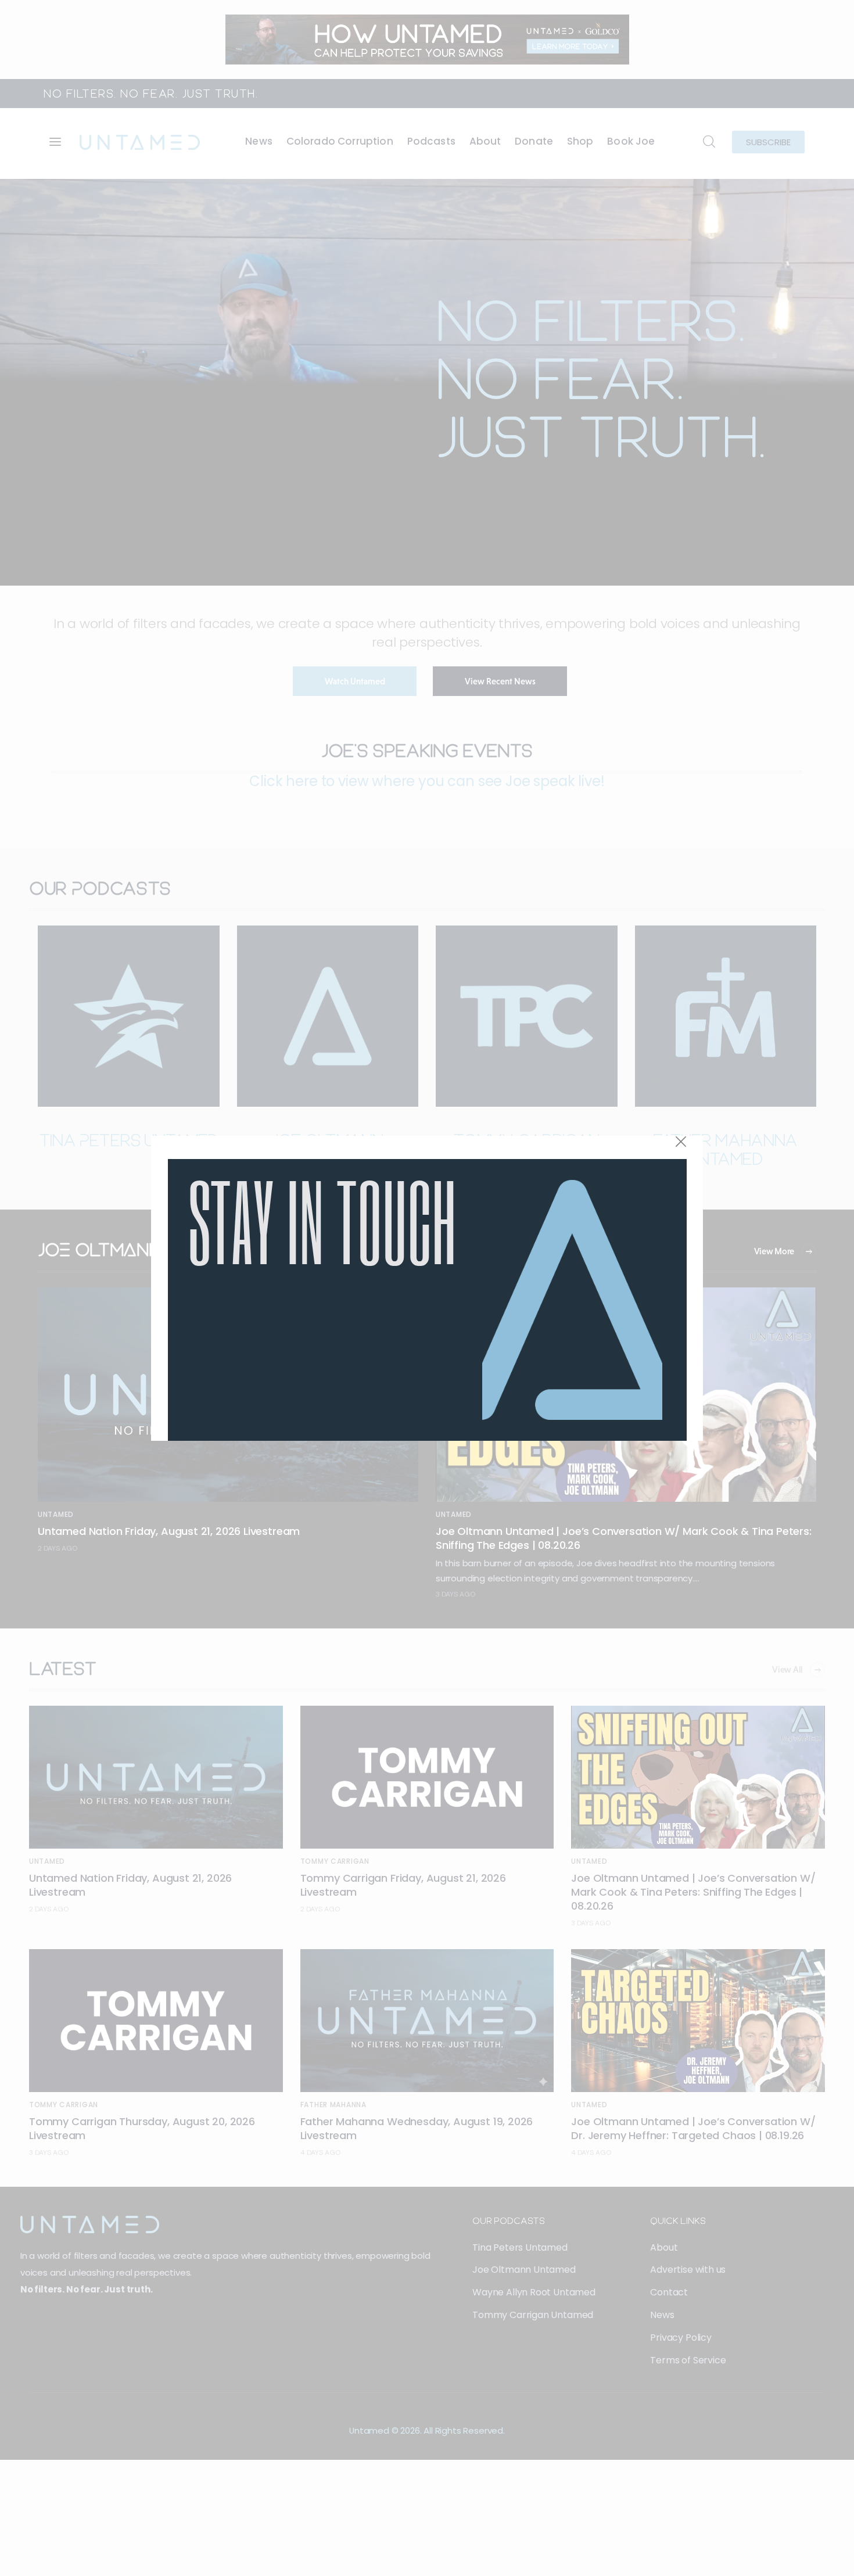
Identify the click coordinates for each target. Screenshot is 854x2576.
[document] (427, 1288)
